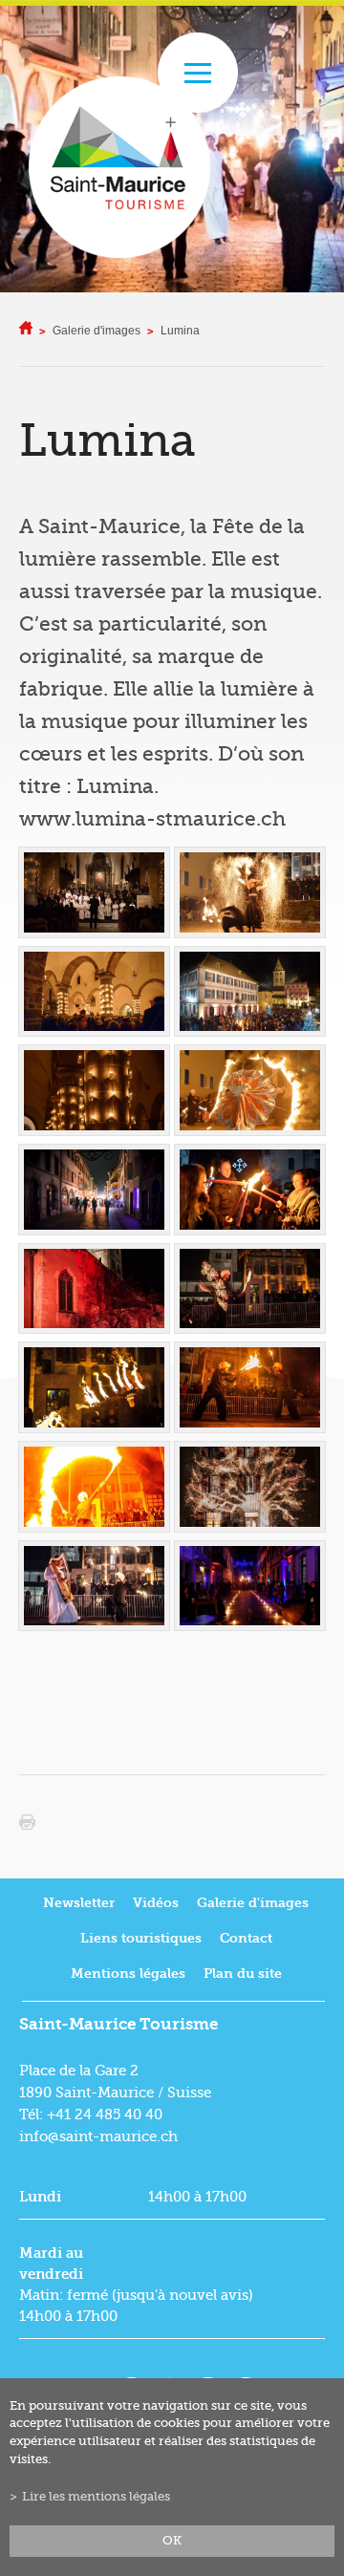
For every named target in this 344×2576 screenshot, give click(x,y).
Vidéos (156, 1903)
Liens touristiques (141, 1938)
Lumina (180, 331)
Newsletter (79, 1903)
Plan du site (243, 1974)
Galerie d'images (97, 331)
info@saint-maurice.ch (98, 2136)
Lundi (40, 2197)
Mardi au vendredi (51, 2264)
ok (172, 2541)
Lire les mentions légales (96, 2497)
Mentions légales (128, 1974)
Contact (246, 1938)
